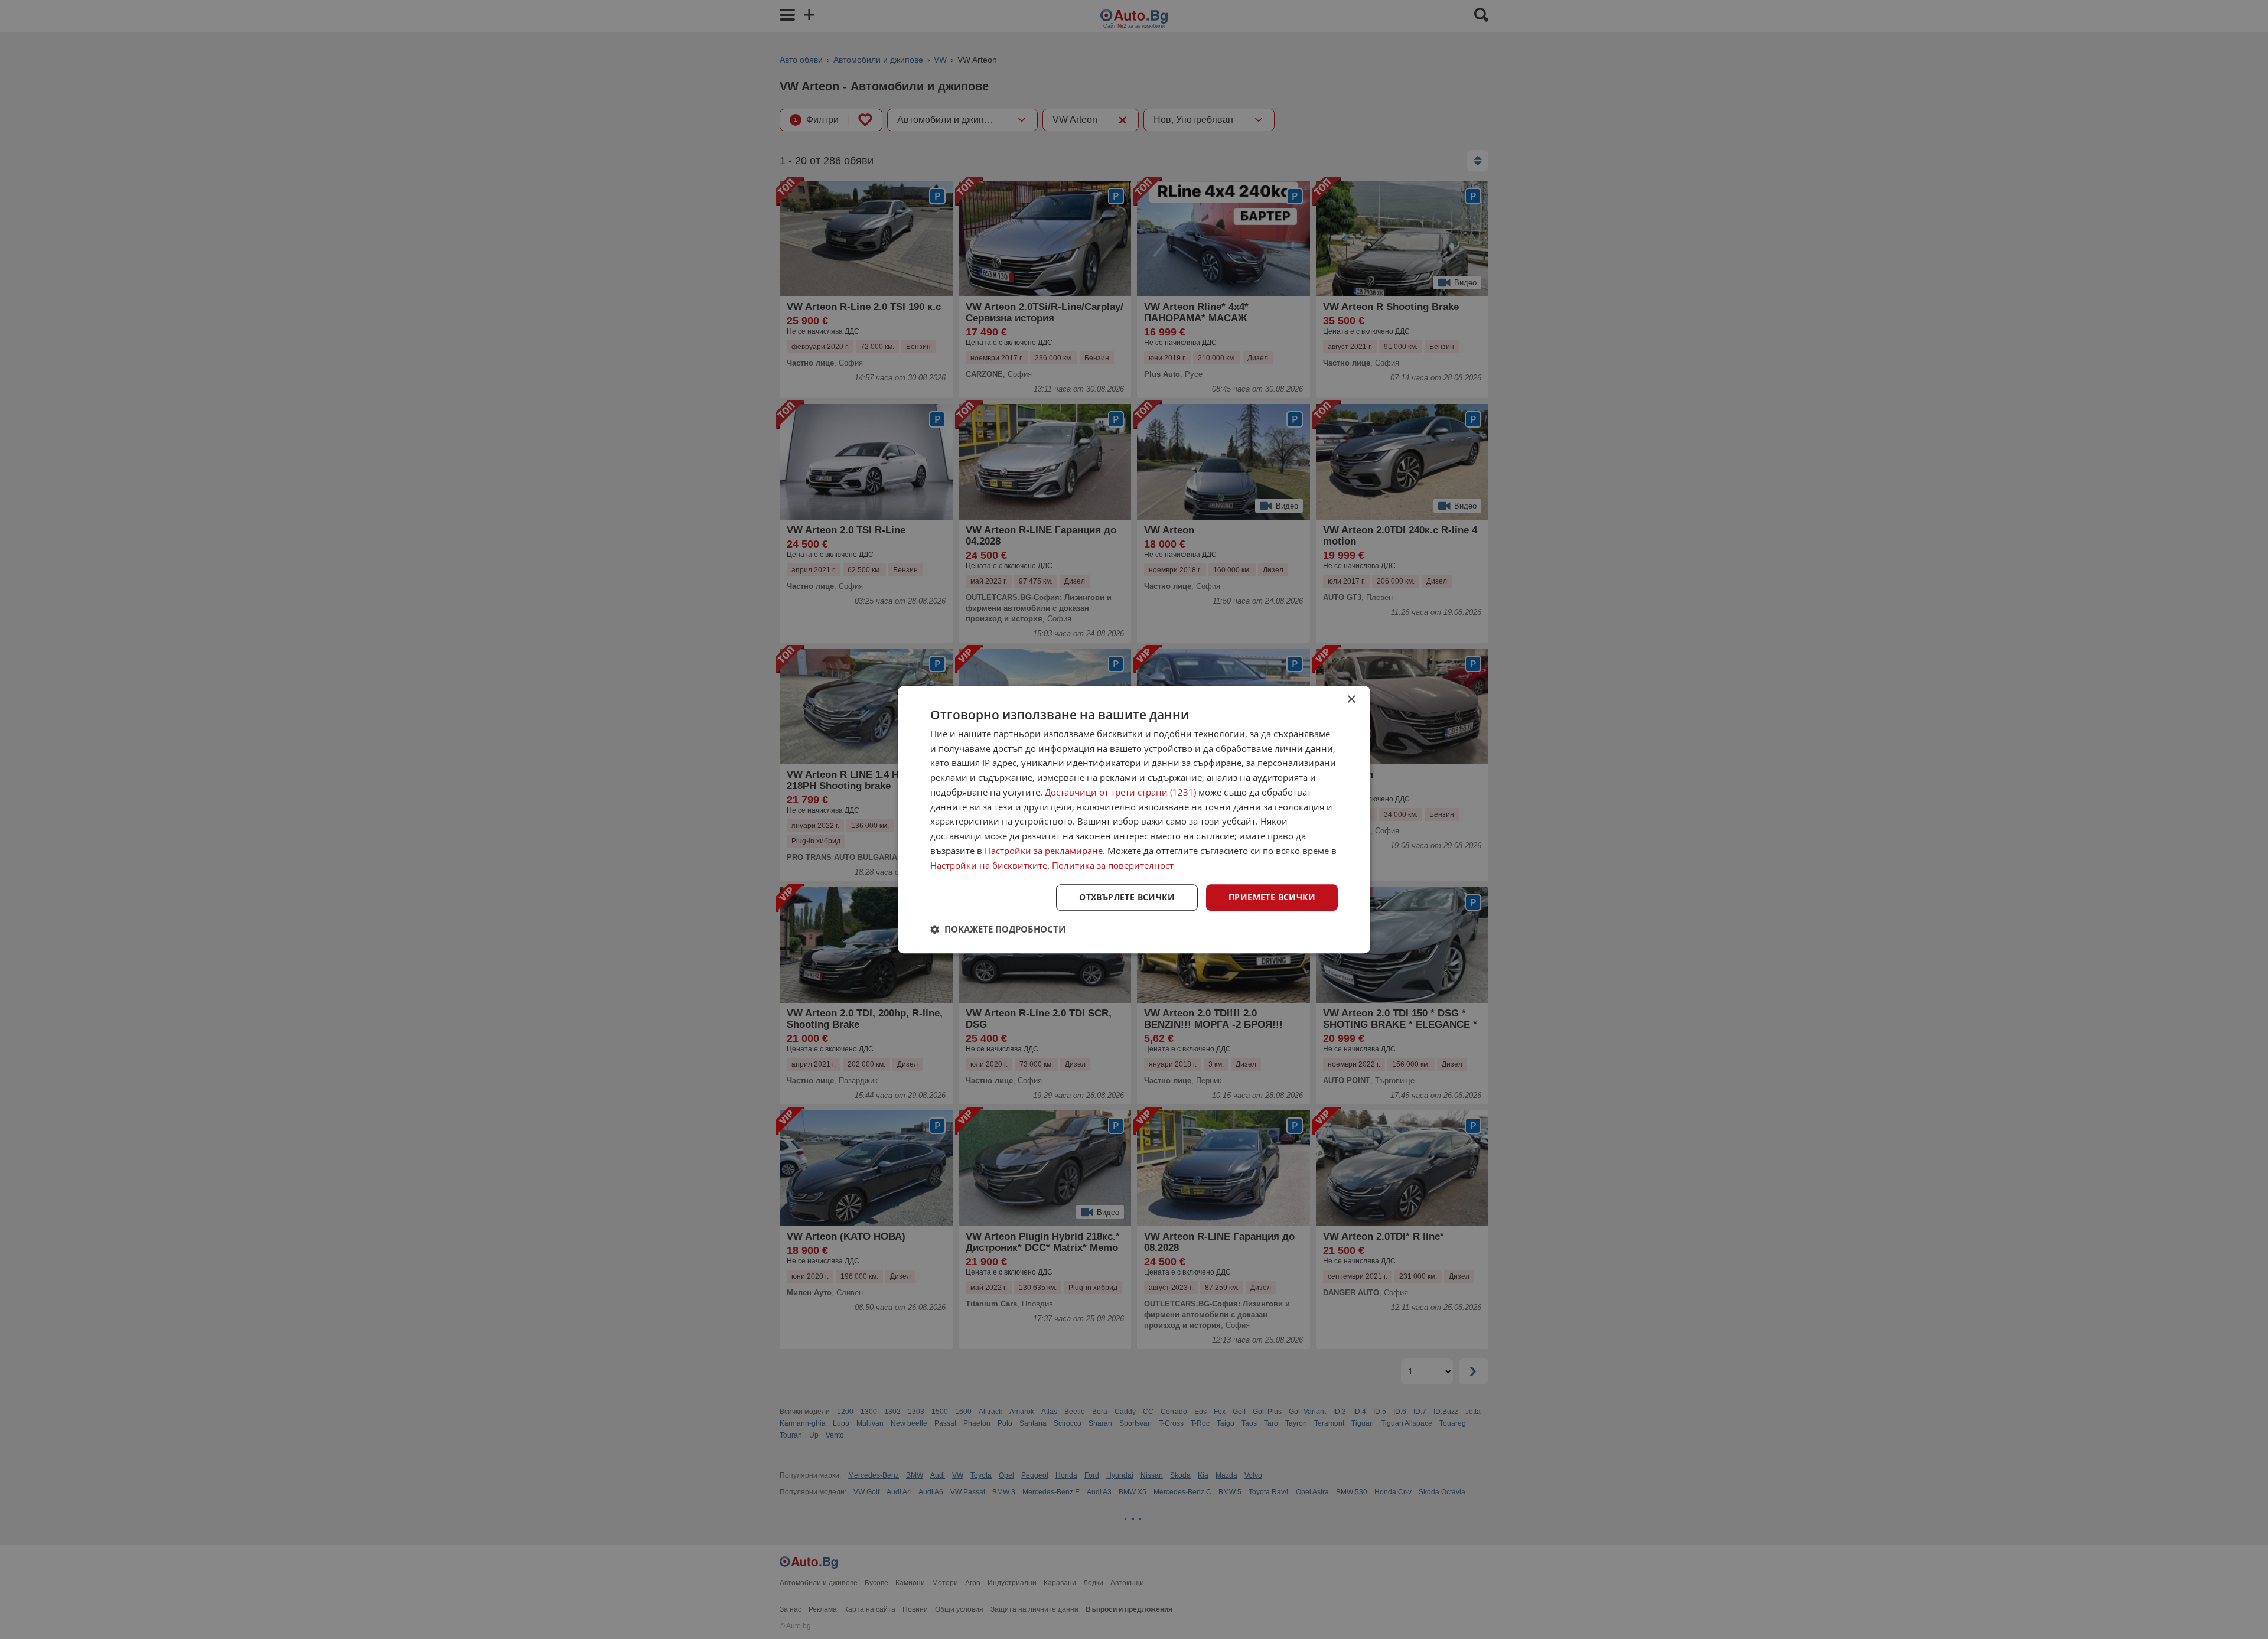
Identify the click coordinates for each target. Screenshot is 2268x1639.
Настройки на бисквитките (989, 865)
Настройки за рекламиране (1044, 851)
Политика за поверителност (1113, 865)
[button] (998, 929)
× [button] (1351, 700)
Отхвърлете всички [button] (1127, 897)
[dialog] (1134, 820)
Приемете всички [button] (1272, 897)
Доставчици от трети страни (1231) (1120, 792)
